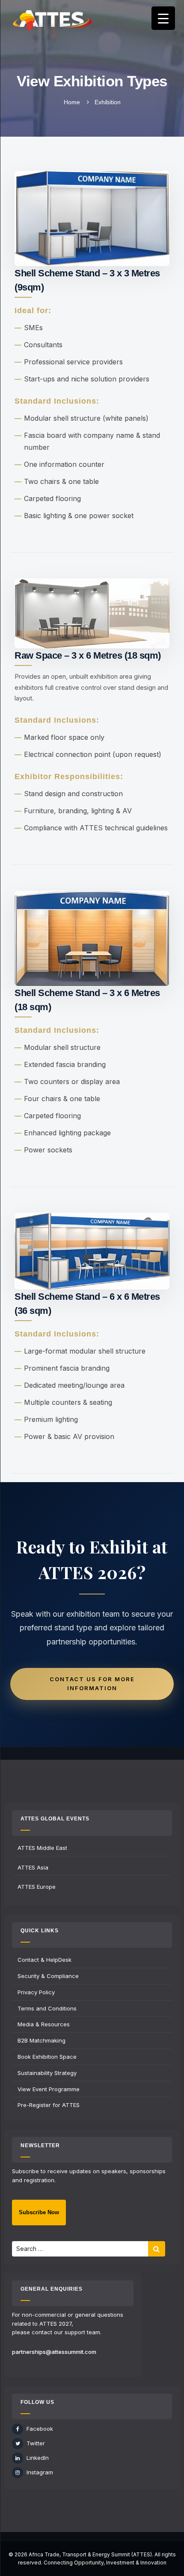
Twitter (36, 2443)
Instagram (40, 2472)
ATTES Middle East (42, 1848)
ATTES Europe (37, 1887)
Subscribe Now (39, 2212)
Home (72, 102)
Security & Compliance (48, 1976)
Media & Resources (44, 2024)
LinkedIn (38, 2458)
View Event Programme (49, 2089)
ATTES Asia (33, 1867)
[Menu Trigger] (163, 18)
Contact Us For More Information (92, 1684)
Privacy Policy (36, 1992)
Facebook (40, 2429)
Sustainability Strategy (47, 2073)
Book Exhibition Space (47, 2057)
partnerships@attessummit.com (54, 2352)
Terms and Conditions (47, 2008)
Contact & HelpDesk (45, 1960)
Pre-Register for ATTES (49, 2105)
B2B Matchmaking (42, 2040)
